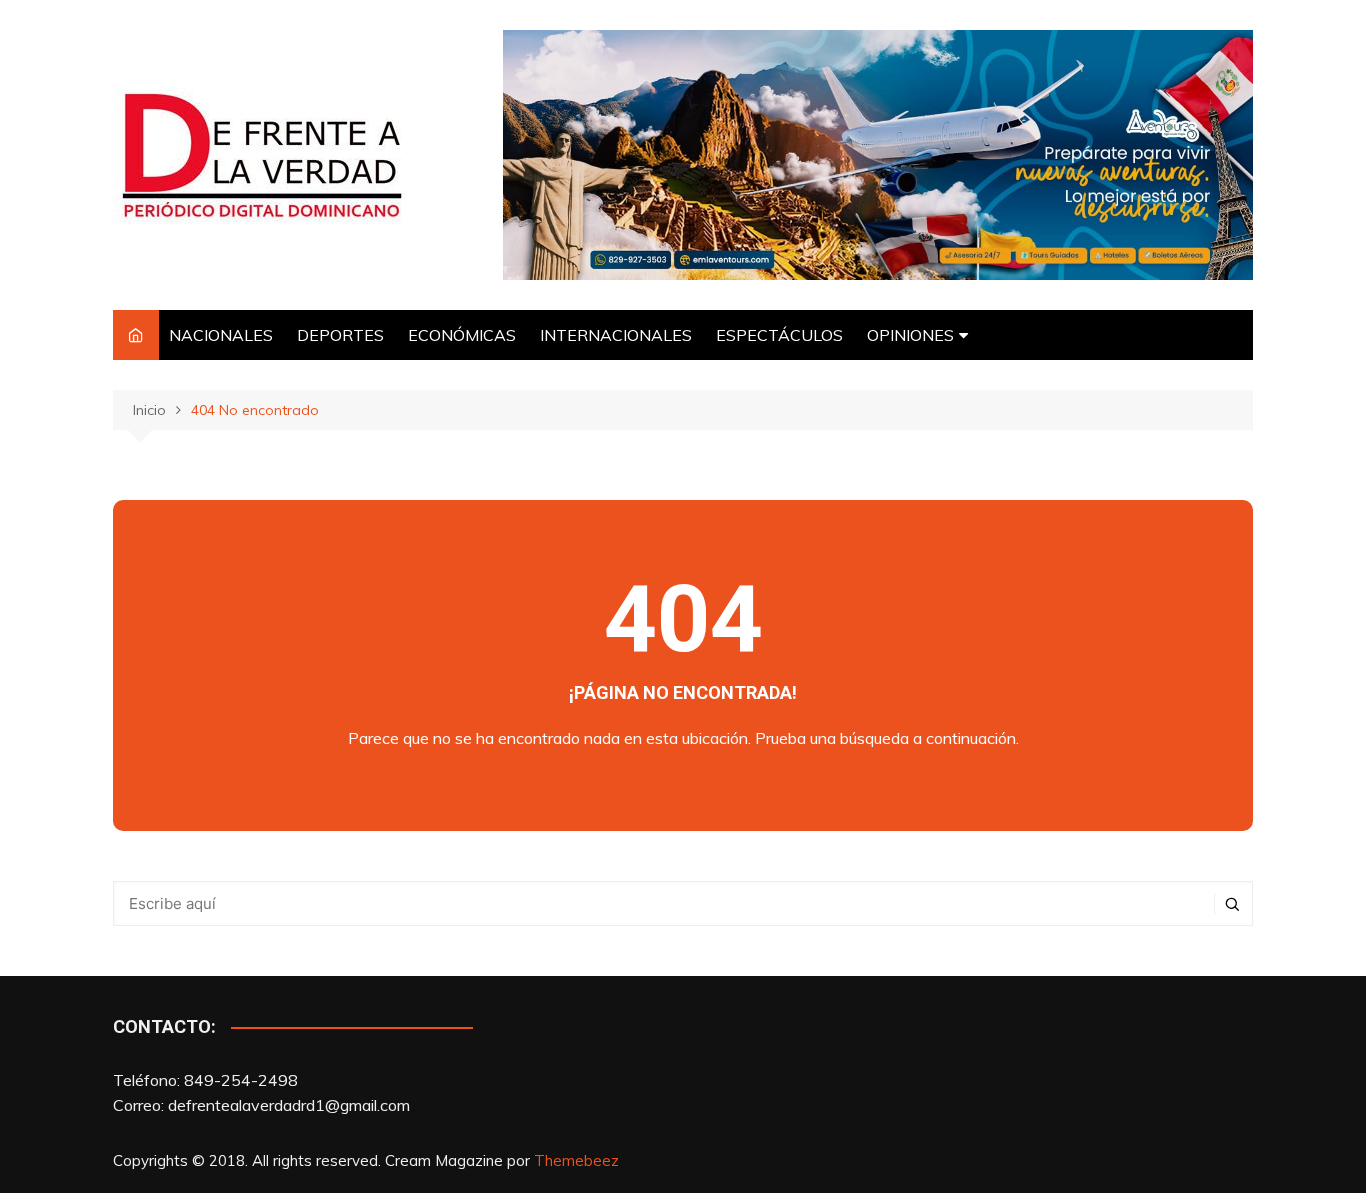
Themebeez (576, 1160)
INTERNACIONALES (616, 335)
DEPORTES (340, 335)
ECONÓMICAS (462, 335)
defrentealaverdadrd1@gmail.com (289, 1105)
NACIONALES (221, 335)
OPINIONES (910, 335)
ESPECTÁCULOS (779, 335)
